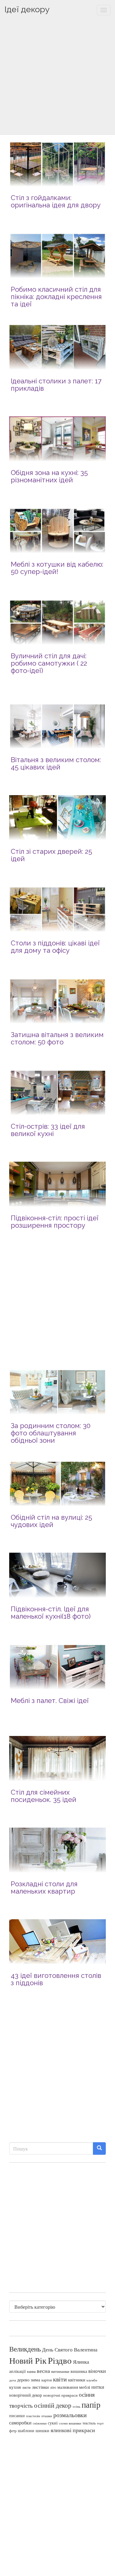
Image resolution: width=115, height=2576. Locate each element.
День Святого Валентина (70, 2349)
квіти (60, 2379)
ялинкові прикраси (73, 2430)
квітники (77, 2380)
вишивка (79, 2371)
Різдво (60, 2360)
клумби (92, 2380)
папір (91, 2404)
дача (13, 2380)
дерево (23, 2380)
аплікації (17, 2371)
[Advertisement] (57, 77)
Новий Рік (28, 2360)
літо (53, 2387)
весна (43, 2371)
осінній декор (53, 2405)
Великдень (25, 2349)
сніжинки (40, 2423)
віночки (97, 2371)
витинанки (60, 2371)
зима (35, 2380)
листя (26, 2387)
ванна (31, 2371)
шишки (42, 2431)
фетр (13, 2431)
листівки (40, 2387)
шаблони (26, 2430)
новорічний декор (26, 2395)
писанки (17, 2415)
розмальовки (70, 2415)
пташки (47, 2416)
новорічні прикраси (60, 2395)
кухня (15, 2387)
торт (100, 2423)
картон (47, 2380)
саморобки (20, 2423)
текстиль (89, 2423)
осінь (77, 2406)
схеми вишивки (70, 2423)
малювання (68, 2387)
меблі (85, 2387)
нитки (98, 2387)
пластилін (33, 2416)
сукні (53, 2423)
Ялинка (81, 2362)
